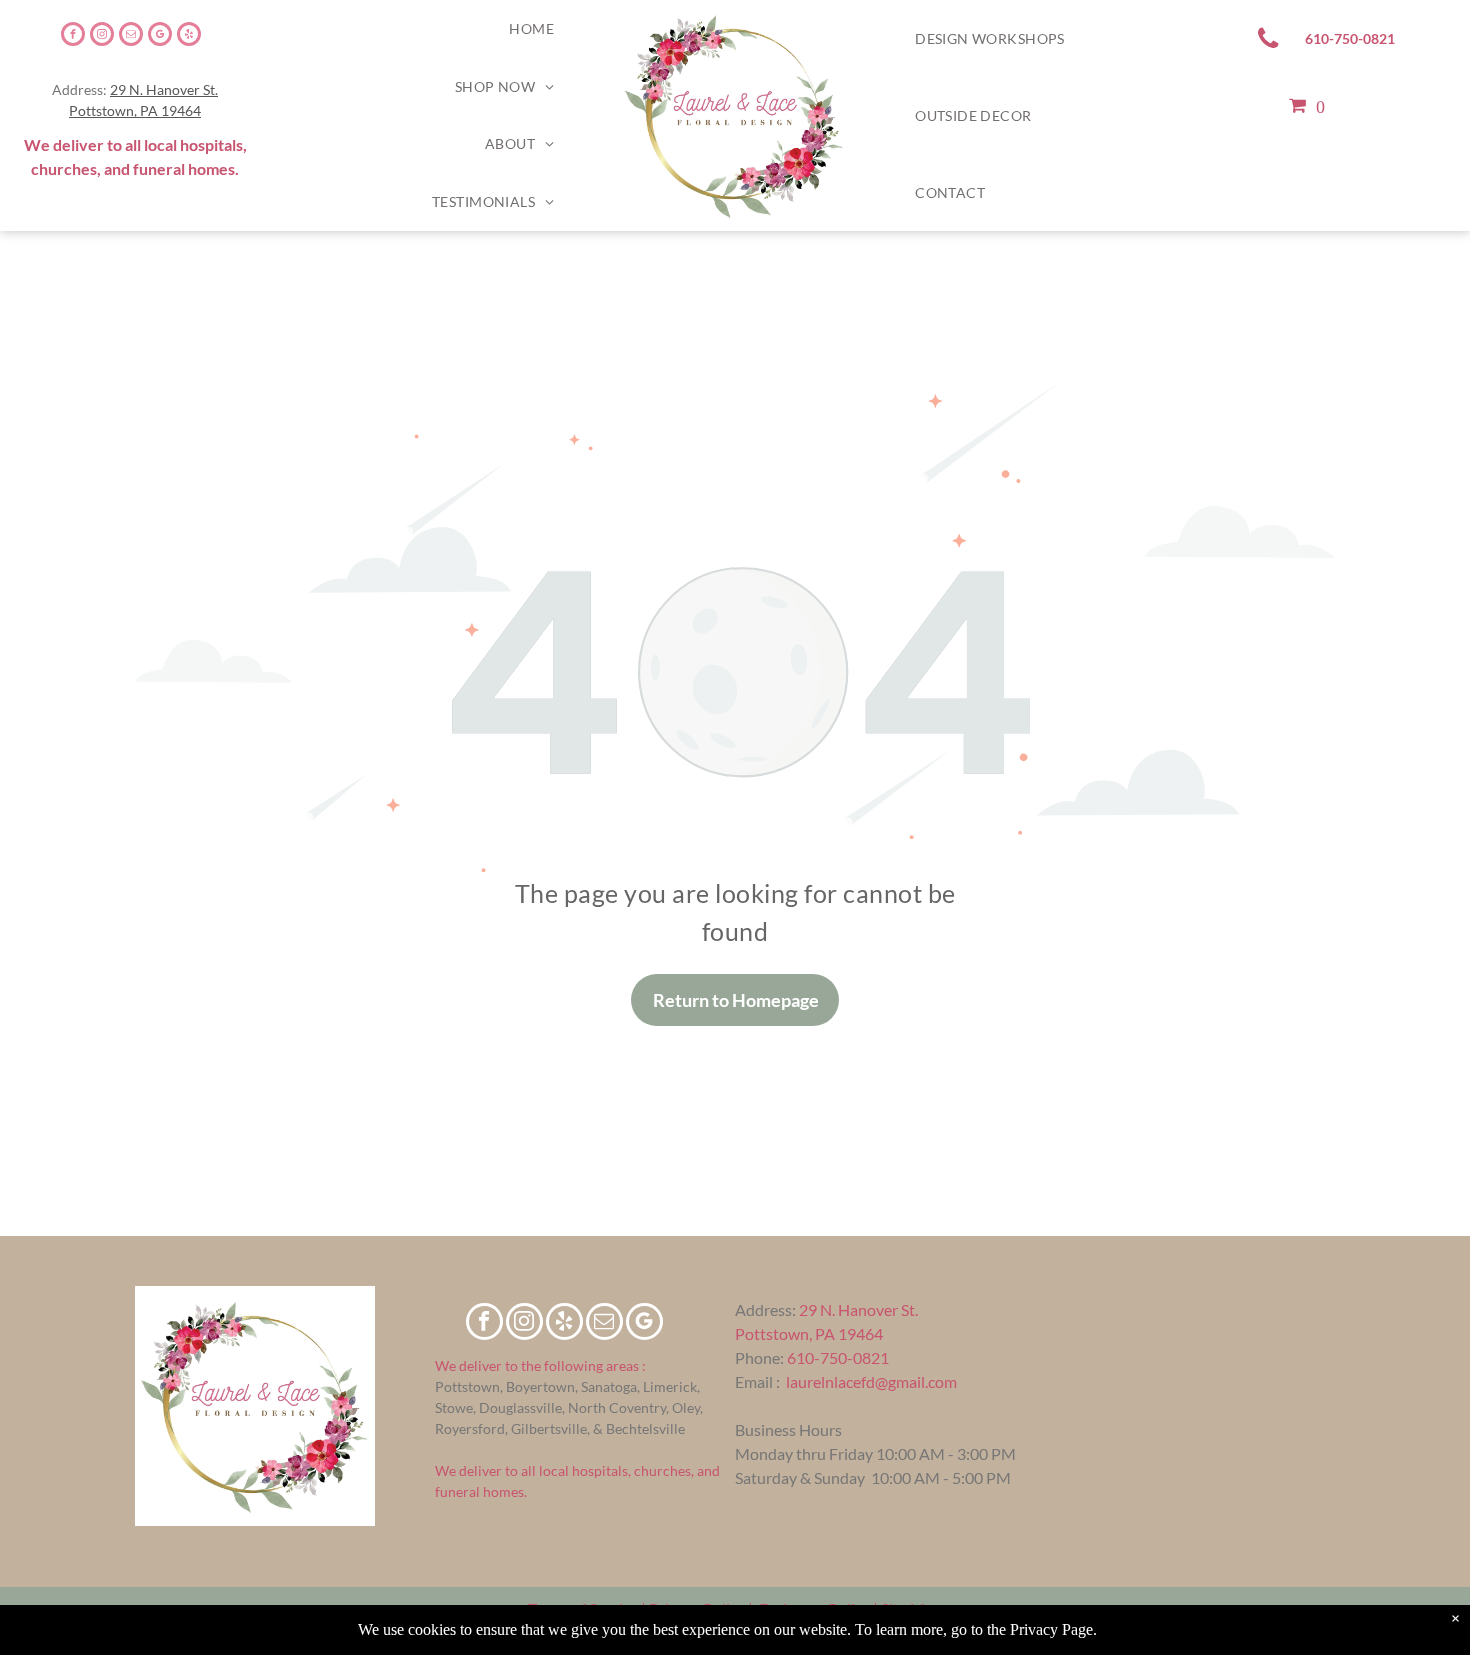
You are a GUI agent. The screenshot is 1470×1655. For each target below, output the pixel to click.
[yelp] (189, 36)
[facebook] (73, 36)
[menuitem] (531, 29)
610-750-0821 (838, 1357)
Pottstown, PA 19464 (135, 110)
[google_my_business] (160, 36)
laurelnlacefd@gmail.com (871, 1381)
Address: (765, 1309)
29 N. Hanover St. (164, 89)
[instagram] (102, 36)
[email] (131, 36)
